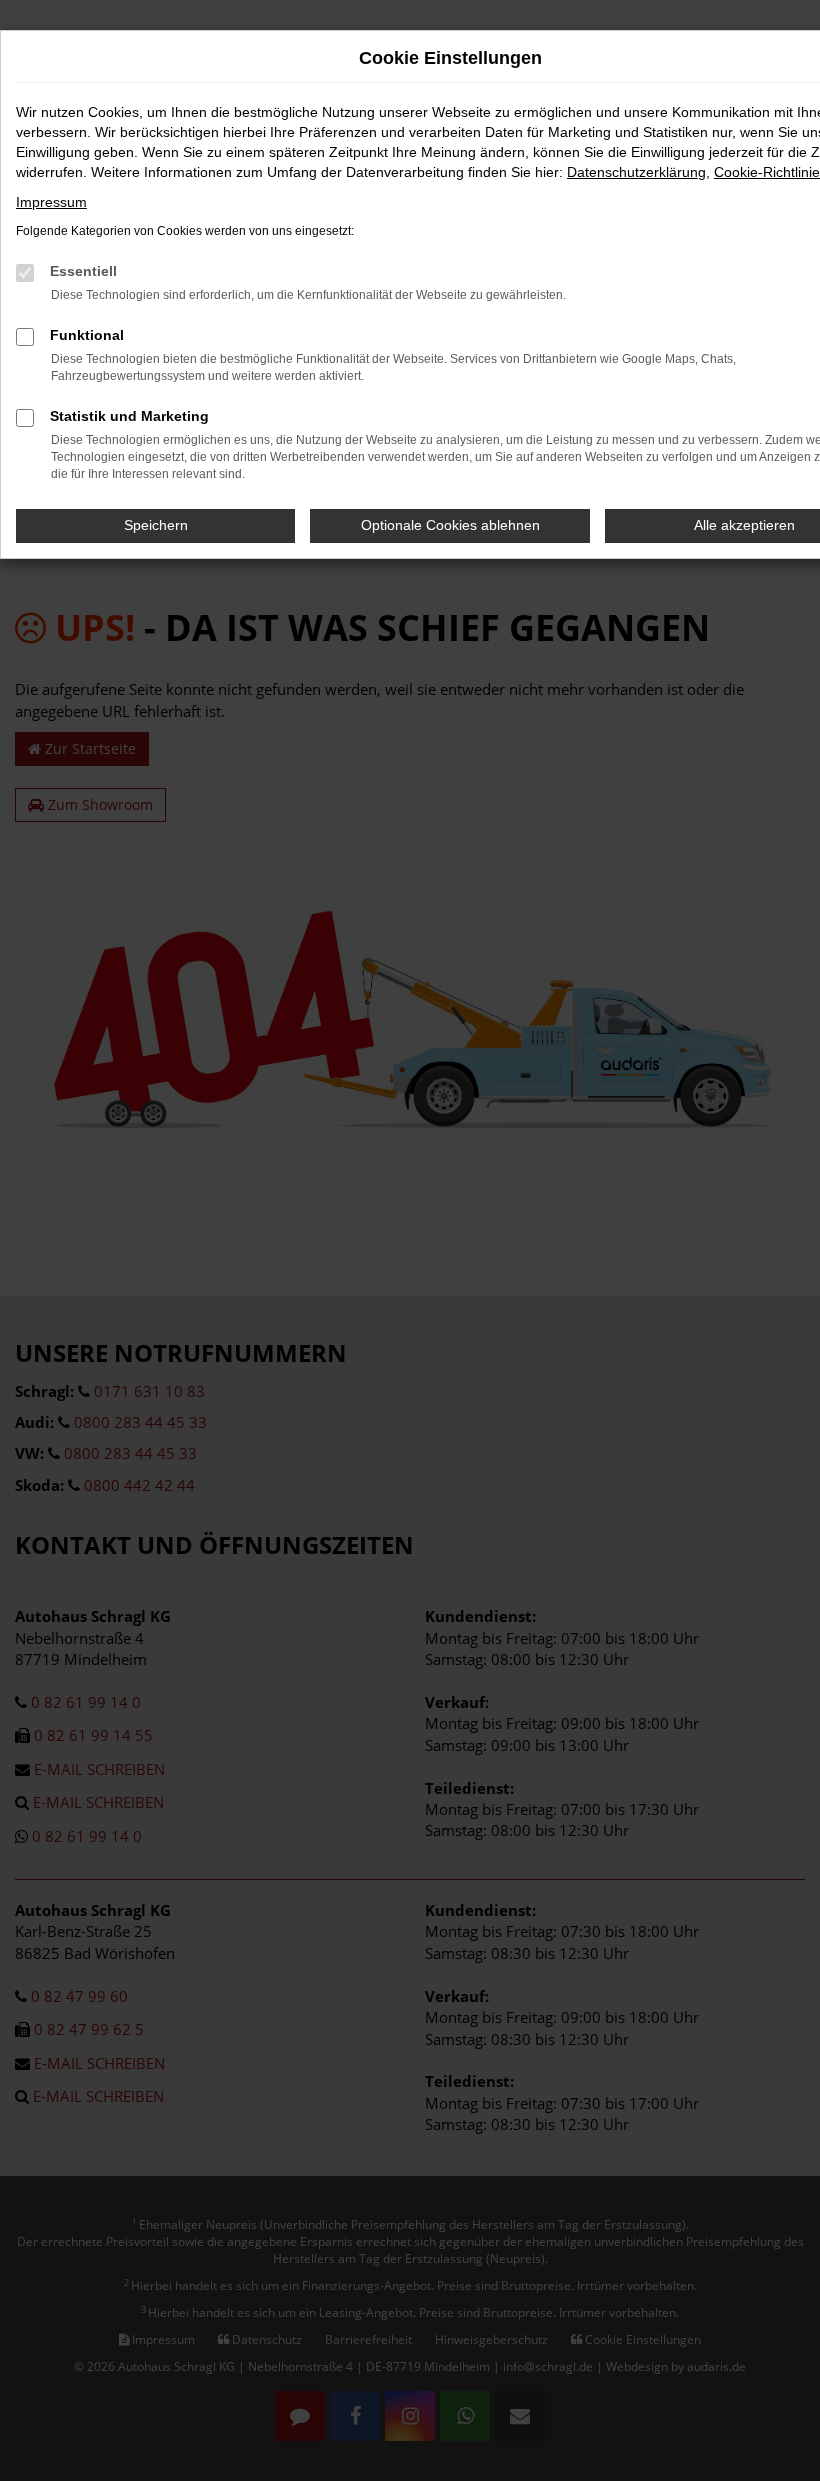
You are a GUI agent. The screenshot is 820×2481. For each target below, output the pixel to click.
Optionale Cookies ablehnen (450, 525)
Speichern (156, 525)
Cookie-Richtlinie (767, 172)
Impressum (51, 202)
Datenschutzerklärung (636, 172)
